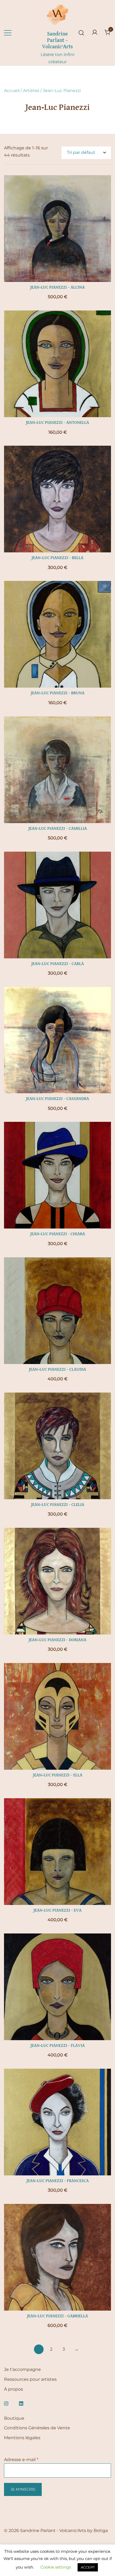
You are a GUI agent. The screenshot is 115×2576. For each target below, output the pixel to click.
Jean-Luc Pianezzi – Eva (57, 1911)
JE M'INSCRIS (23, 2489)
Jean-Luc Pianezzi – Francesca (58, 2181)
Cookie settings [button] (56, 2567)
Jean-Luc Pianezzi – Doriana (57, 1640)
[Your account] (95, 33)
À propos (14, 2389)
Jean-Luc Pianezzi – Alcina (57, 288)
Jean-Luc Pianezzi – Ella (58, 1775)
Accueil (12, 91)
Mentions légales (22, 2438)
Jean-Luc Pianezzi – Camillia (58, 829)
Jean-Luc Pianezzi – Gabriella (57, 2316)
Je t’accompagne (22, 2369)
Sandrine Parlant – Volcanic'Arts (57, 40)
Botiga (101, 2531)
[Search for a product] (81, 33)
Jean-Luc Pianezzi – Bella (57, 558)
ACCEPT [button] (88, 2567)
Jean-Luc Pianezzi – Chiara (58, 1234)
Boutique (14, 2418)
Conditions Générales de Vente (37, 2428)
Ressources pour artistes (30, 2379)
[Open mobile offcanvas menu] (8, 33)
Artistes (31, 91)
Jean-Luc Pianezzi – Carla (58, 964)
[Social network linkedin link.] (21, 2403)
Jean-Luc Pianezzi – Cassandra (57, 1099)
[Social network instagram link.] (6, 2403)
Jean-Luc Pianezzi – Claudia (57, 1370)
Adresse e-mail (21, 2460)
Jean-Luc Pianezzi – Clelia (58, 1505)
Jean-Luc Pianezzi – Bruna (58, 693)
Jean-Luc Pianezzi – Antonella (57, 423)
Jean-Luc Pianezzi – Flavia (58, 2046)
